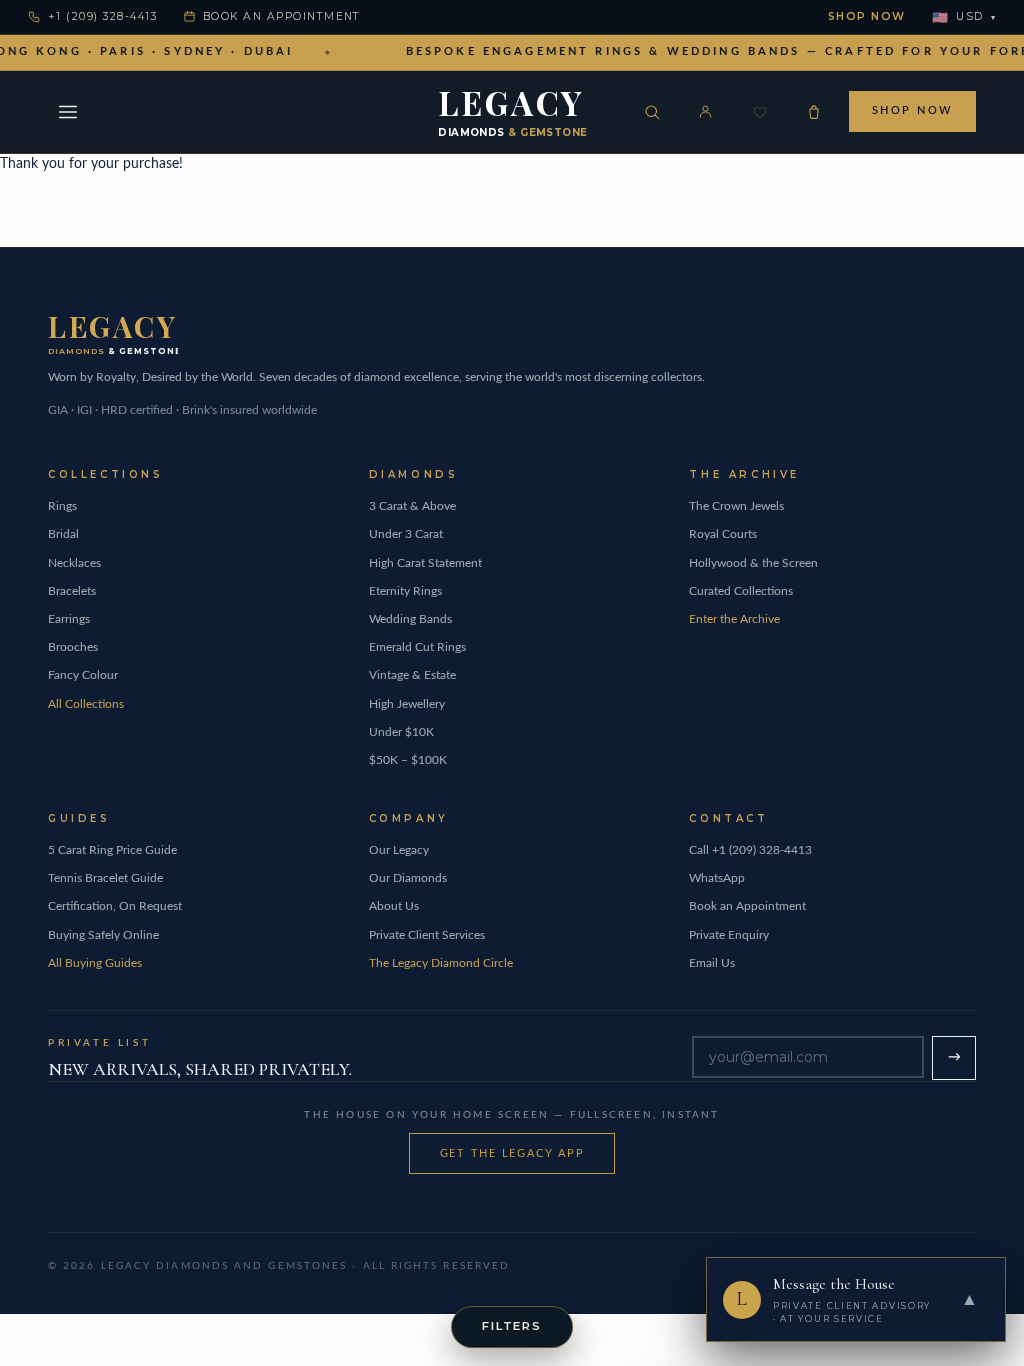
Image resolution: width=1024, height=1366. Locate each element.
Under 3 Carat (406, 534)
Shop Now (867, 16)
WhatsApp (717, 878)
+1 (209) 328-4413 (102, 16)
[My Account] (706, 112)
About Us (394, 906)
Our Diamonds (408, 878)
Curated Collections (741, 591)
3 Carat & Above (412, 506)
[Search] (652, 112)
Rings (62, 506)
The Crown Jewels (736, 506)
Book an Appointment (282, 16)
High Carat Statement (425, 563)
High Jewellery (407, 704)
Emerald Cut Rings (417, 647)
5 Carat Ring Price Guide (112, 850)
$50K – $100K (408, 760)
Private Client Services (427, 935)
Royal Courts (723, 534)
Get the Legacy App (512, 1153)
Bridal (63, 534)
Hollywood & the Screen (753, 563)
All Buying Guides (95, 963)
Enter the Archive (734, 619)
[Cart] (814, 112)
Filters (512, 1326)
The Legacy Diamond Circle (441, 963)
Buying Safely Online (103, 935)
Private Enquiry (729, 935)
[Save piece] (760, 112)
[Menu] (68, 112)
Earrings (69, 619)
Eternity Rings (405, 591)
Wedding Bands (410, 619)
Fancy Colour (83, 675)
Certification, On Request (115, 906)
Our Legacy (399, 850)
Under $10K (401, 732)
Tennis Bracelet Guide (105, 878)
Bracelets (72, 591)
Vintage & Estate (412, 675)
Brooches (73, 647)
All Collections (86, 704)
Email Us (712, 963)
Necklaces (74, 563)
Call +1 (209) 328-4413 (750, 850)
